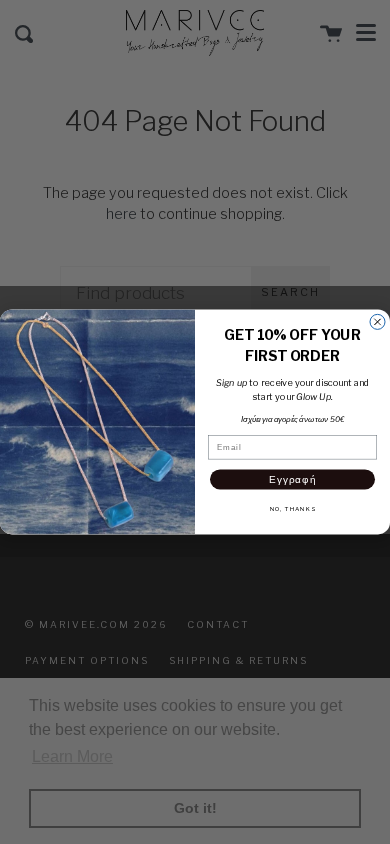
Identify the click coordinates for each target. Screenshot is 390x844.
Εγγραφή (292, 479)
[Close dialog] (377, 322)
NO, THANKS (293, 509)
